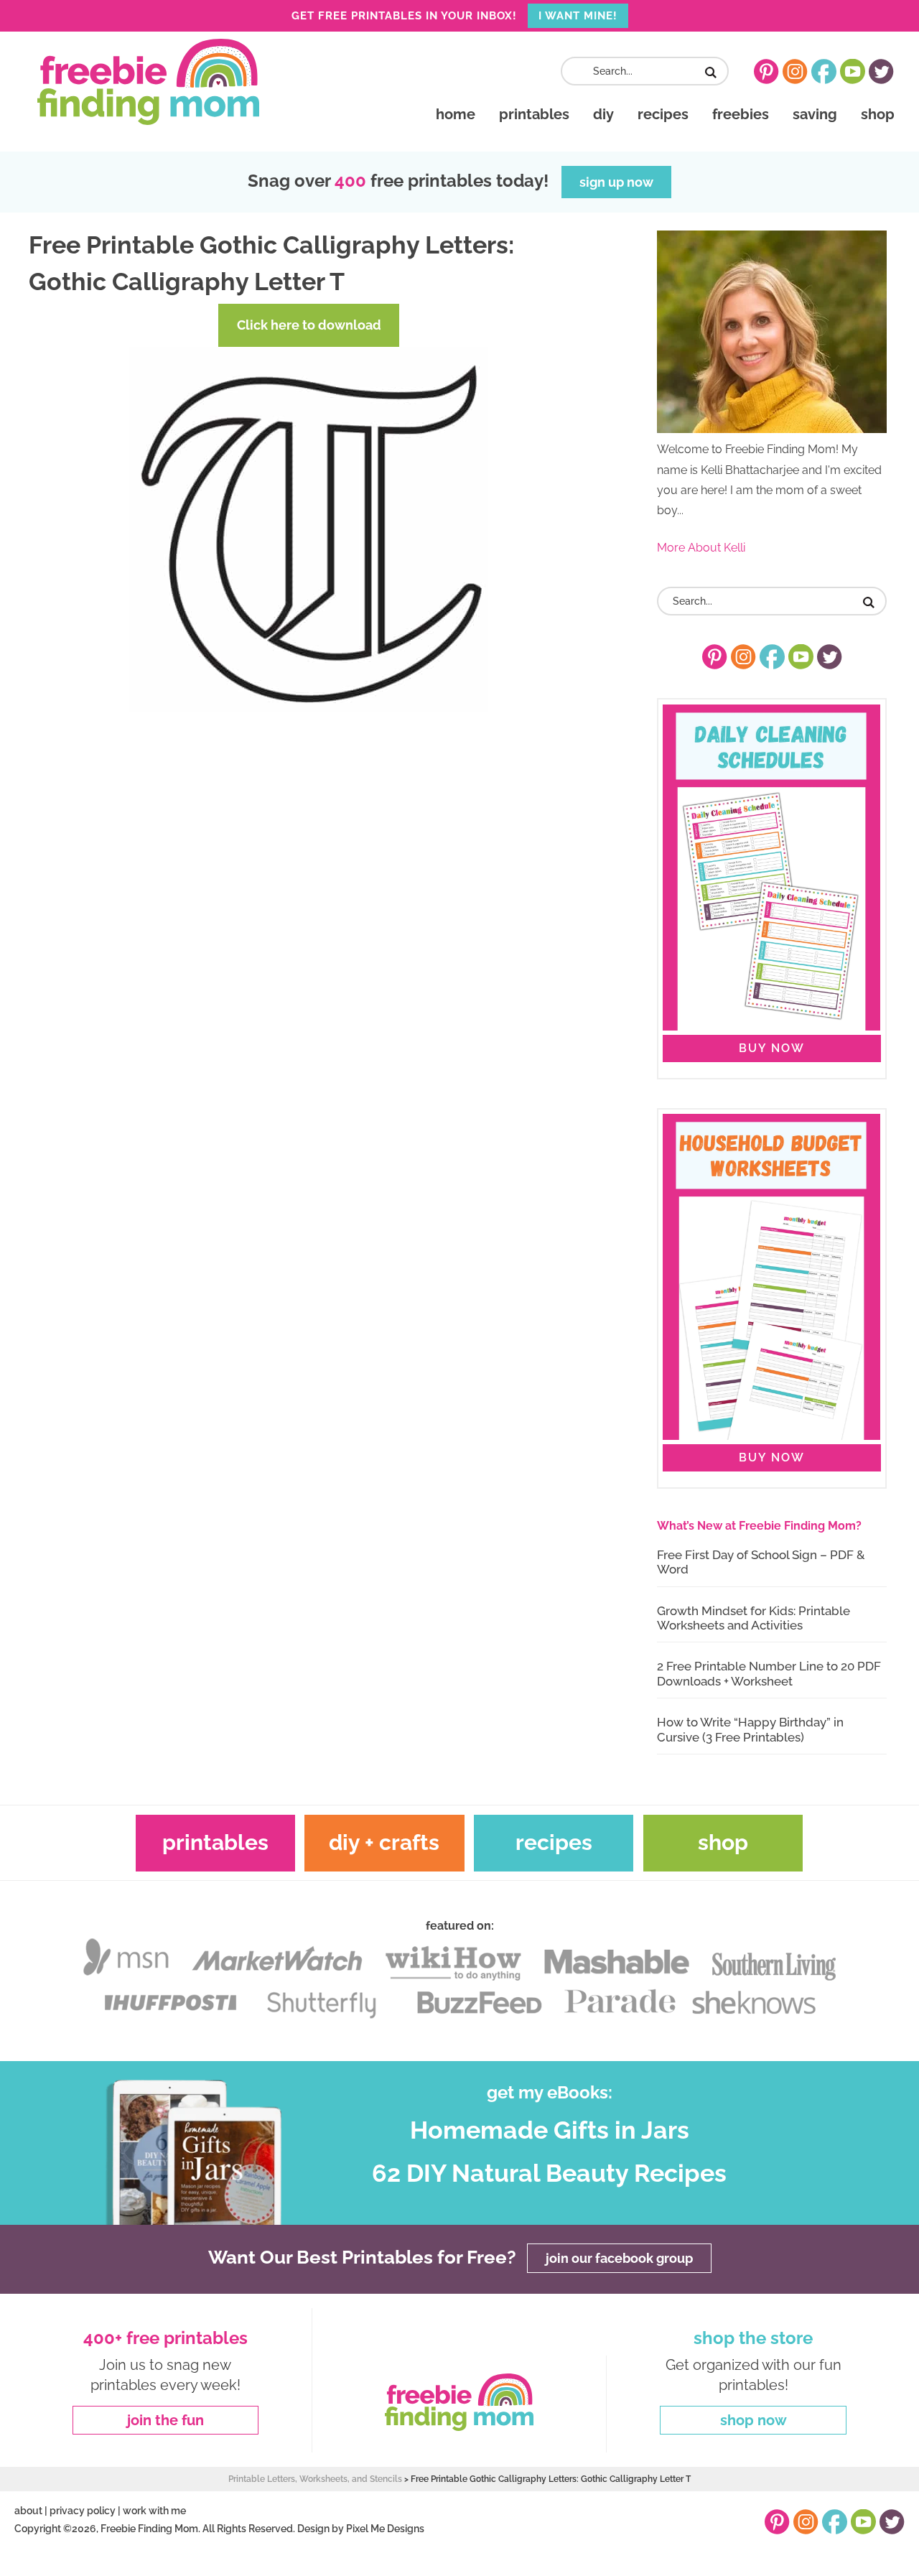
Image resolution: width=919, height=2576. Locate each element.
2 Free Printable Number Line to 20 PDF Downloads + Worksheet (769, 1673)
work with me (154, 2511)
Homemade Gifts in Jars (550, 2130)
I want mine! (578, 16)
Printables (215, 1842)
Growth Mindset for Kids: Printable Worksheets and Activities (754, 1618)
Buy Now (772, 1048)
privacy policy (83, 2511)
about (28, 2511)
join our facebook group (619, 2258)
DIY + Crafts (384, 1842)
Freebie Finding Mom (148, 82)
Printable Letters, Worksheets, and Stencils (315, 2479)
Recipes (554, 1842)
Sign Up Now (616, 182)
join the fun (165, 2420)
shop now (754, 2420)
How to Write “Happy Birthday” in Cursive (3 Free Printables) (750, 1729)
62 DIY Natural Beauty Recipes (549, 2173)
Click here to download (309, 325)
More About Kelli (701, 548)
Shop (723, 1842)
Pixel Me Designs (385, 2529)
